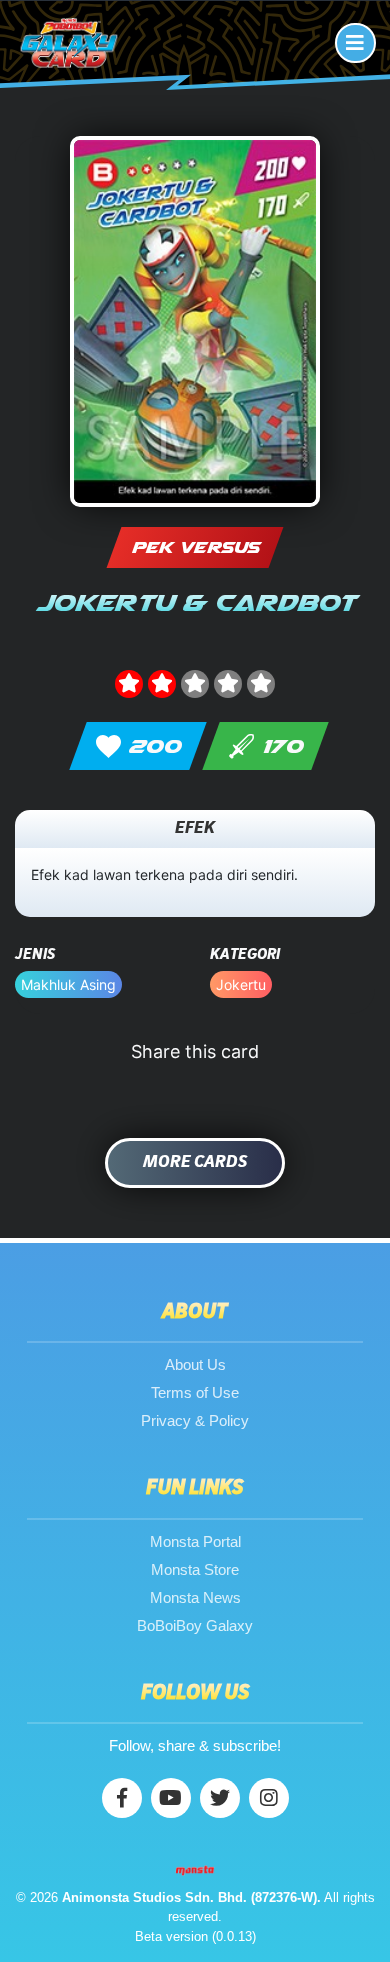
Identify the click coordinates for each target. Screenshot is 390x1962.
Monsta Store (195, 1569)
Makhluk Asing (68, 984)
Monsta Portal (195, 1541)
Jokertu (241, 984)
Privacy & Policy (195, 1420)
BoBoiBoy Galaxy (195, 1625)
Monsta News (195, 1597)
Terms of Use (195, 1392)
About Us (195, 1364)
